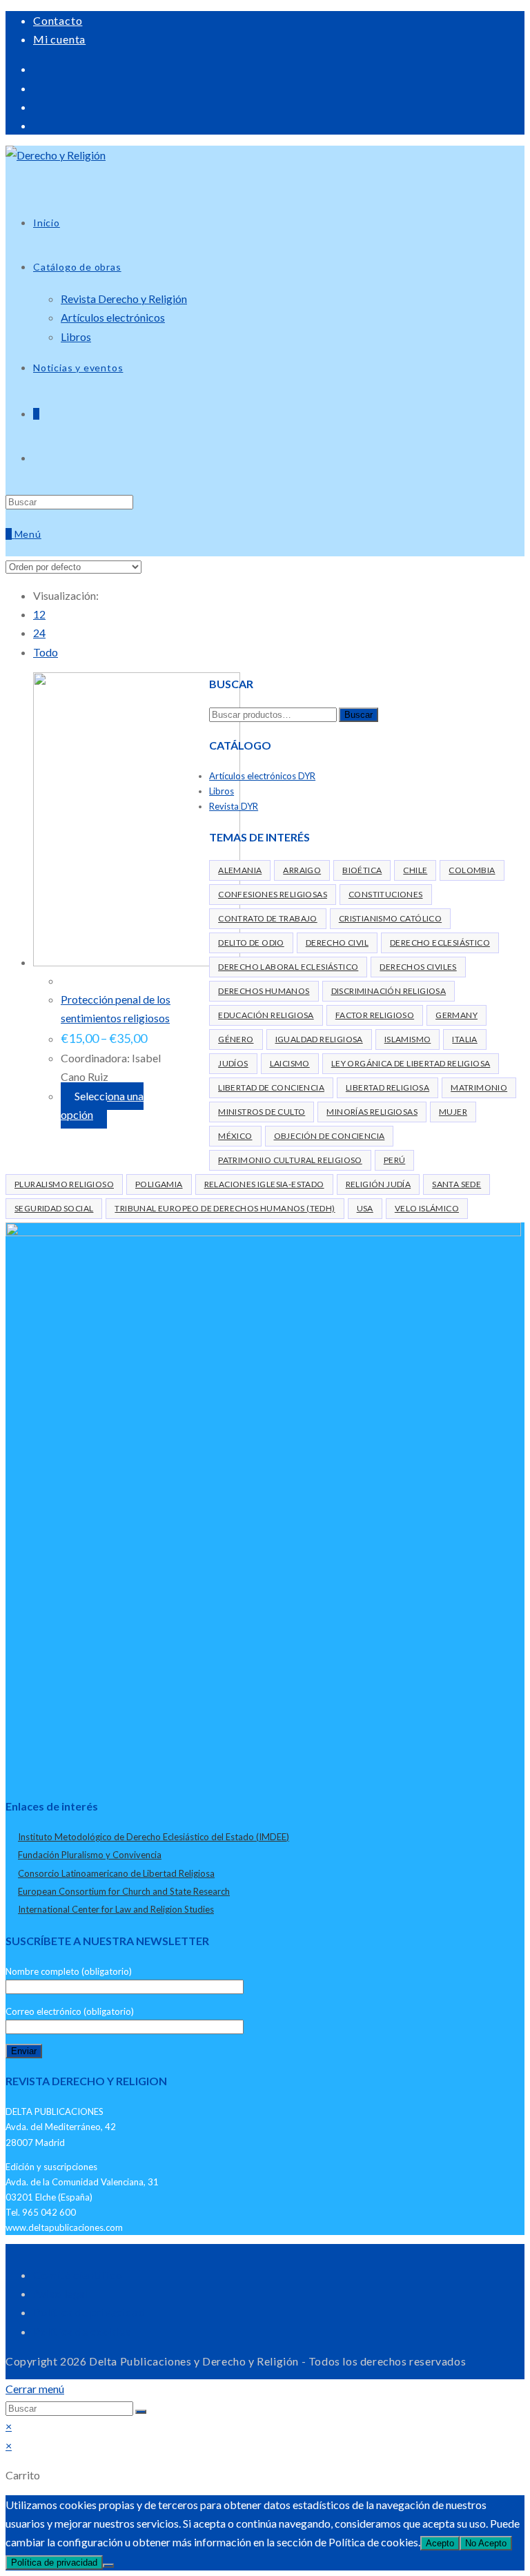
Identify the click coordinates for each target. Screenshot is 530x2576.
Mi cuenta (59, 39)
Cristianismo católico (390, 918)
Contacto (58, 20)
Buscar (359, 715)
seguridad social (54, 1208)
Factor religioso (375, 1015)
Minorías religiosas (372, 1112)
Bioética (362, 870)
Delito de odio (251, 943)
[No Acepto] (108, 2566)
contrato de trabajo (268, 918)
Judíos (233, 1063)
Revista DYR (234, 806)
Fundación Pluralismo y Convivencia (90, 1855)
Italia (464, 1039)
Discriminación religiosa (389, 991)
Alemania (240, 870)
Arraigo (302, 870)
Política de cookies (82, 2331)
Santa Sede (457, 1184)
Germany (457, 1015)
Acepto (440, 2543)
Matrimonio (479, 1087)
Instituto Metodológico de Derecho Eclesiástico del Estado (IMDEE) (154, 1837)
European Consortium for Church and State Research (124, 1891)
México (235, 1136)
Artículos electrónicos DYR (262, 776)
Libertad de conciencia (271, 1087)
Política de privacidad (89, 2312)
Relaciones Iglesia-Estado (264, 1184)
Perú (395, 1160)
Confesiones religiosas (273, 894)
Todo (46, 652)
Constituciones (386, 894)
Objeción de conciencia (330, 1136)
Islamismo (408, 1039)
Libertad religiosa (387, 1087)
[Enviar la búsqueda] (141, 2412)
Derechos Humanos (264, 991)
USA (365, 1208)
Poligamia (159, 1184)
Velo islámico (427, 1208)
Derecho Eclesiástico (440, 943)
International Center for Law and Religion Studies (116, 1909)
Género (236, 1039)
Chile (415, 870)
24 (39, 633)
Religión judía (379, 1184)
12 (39, 614)
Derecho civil (337, 943)
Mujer (453, 1112)
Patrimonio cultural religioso (290, 1160)
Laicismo (290, 1063)
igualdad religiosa (319, 1039)
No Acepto (486, 2543)
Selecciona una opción (102, 1105)
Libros (222, 791)
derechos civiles (418, 967)
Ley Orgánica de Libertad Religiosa (411, 1063)
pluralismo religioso (64, 1184)
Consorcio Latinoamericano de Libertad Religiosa (116, 1873)
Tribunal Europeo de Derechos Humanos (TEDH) (225, 1208)
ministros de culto (262, 1112)
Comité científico (78, 2275)
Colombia (472, 870)
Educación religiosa (266, 1015)
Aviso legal (61, 2293)
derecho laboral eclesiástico (288, 967)
